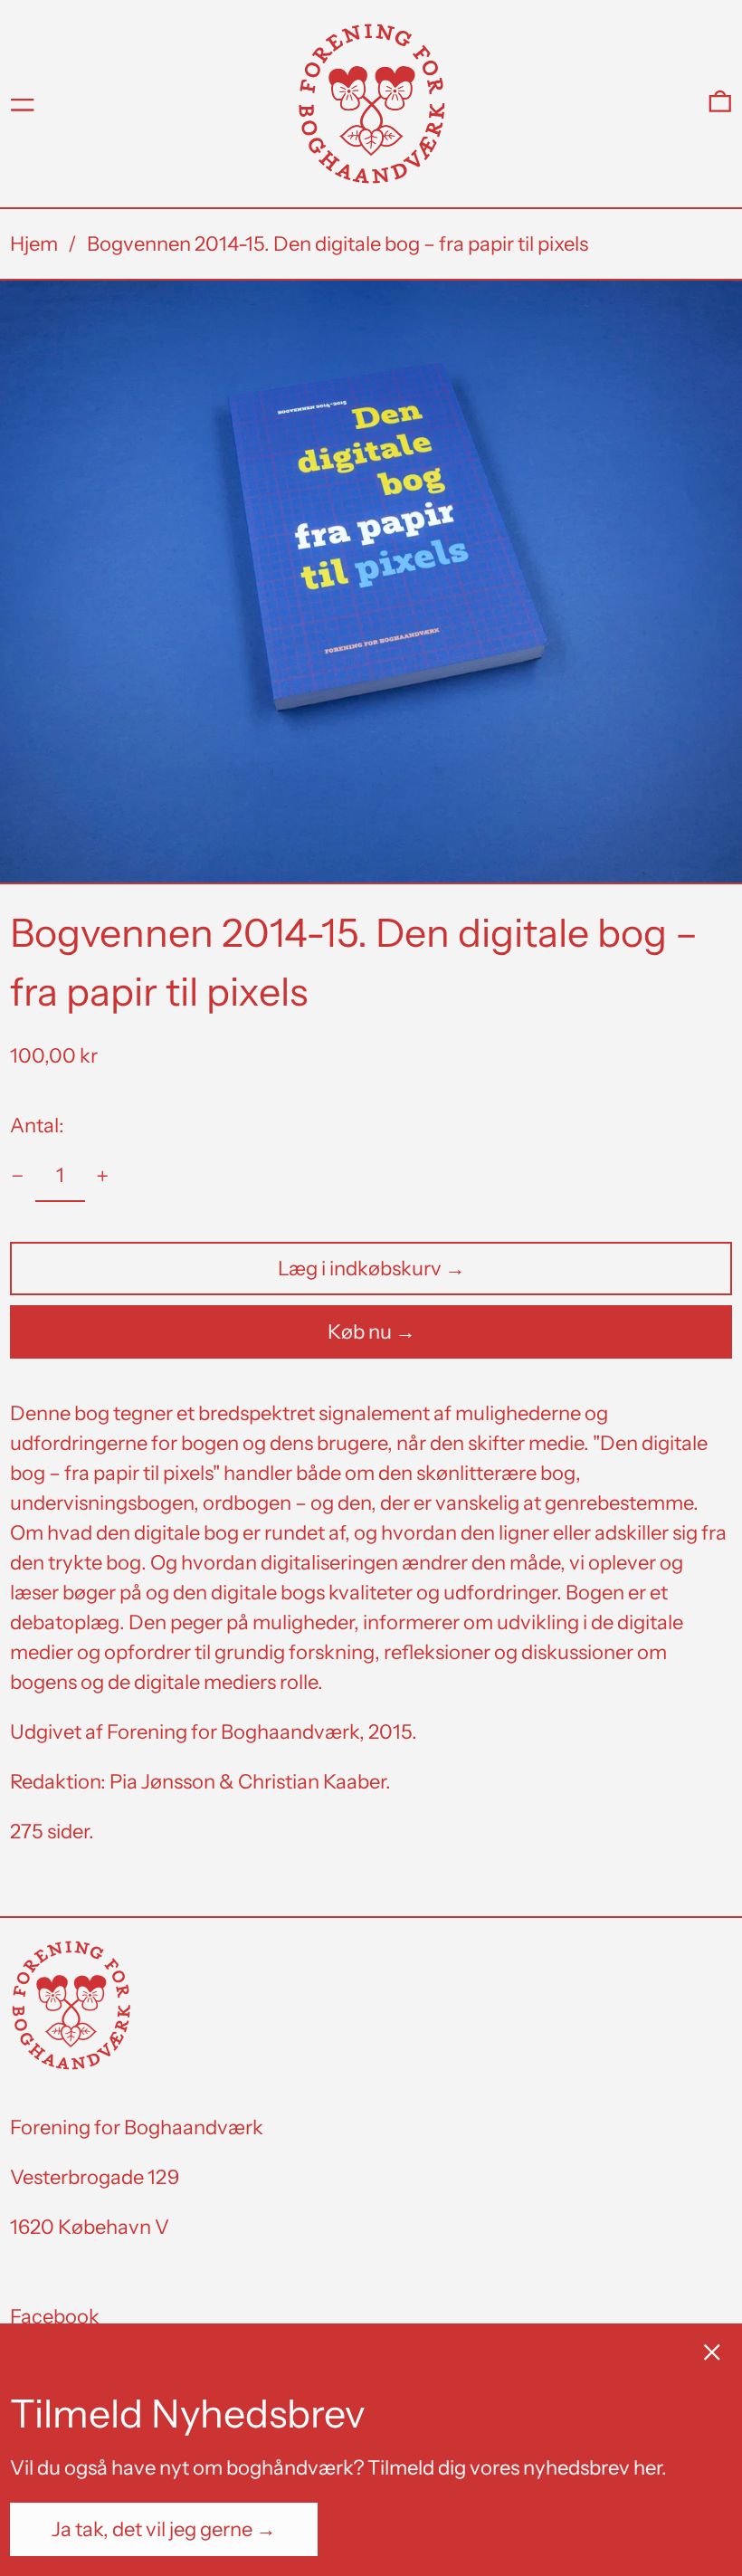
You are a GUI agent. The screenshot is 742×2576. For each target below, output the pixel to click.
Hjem (34, 244)
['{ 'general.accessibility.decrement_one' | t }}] (18, 1176)
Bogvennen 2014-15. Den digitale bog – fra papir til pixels (338, 244)
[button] (720, 104)
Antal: (37, 1126)
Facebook (55, 2317)
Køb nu (360, 1332)
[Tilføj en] (103, 1176)
